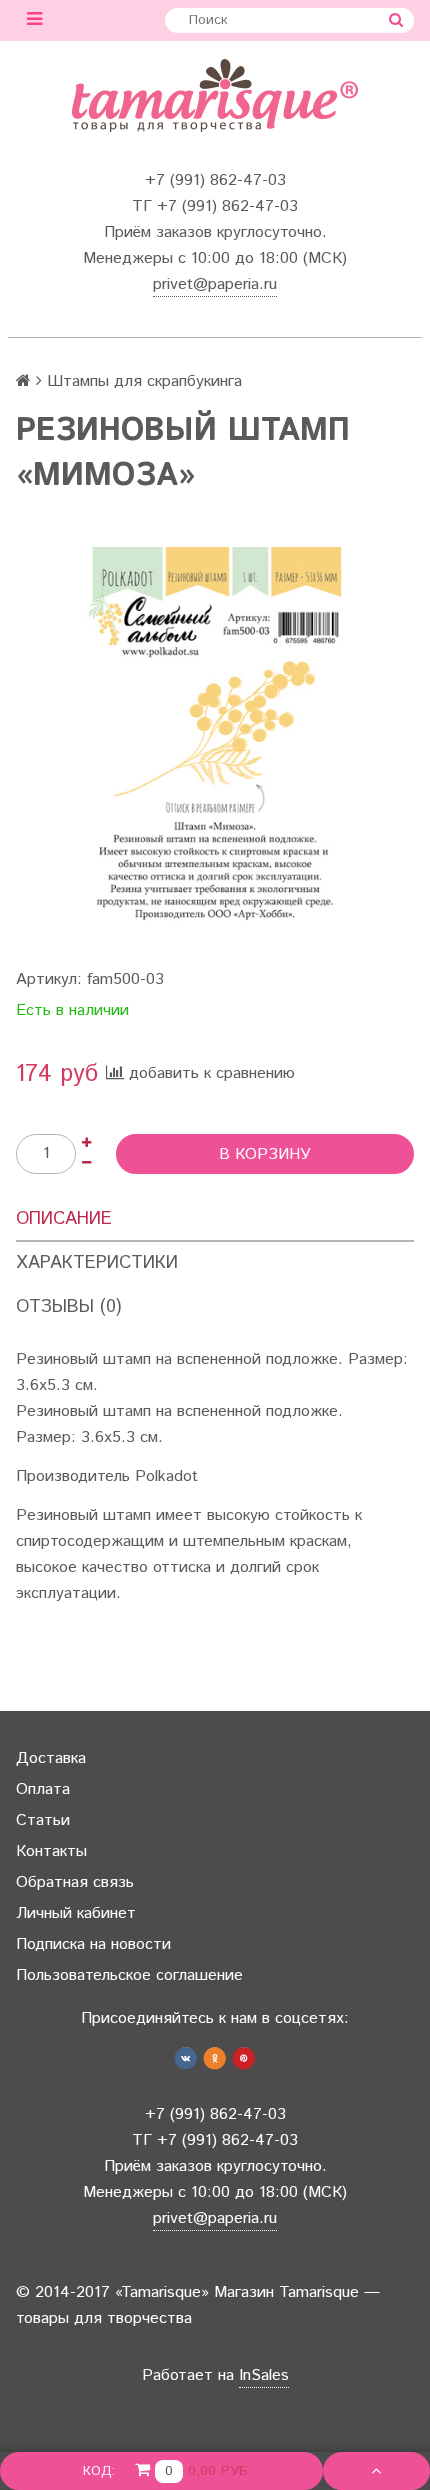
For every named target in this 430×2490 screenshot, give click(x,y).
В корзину (265, 1154)
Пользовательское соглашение (129, 1975)
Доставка (51, 1758)
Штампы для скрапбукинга (144, 381)
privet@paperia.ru (215, 284)
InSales (264, 2375)
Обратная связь (75, 1882)
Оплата (43, 1789)
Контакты (51, 1851)
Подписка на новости (93, 1944)
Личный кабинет (76, 1913)
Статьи (43, 1820)
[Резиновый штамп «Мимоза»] (215, 746)
